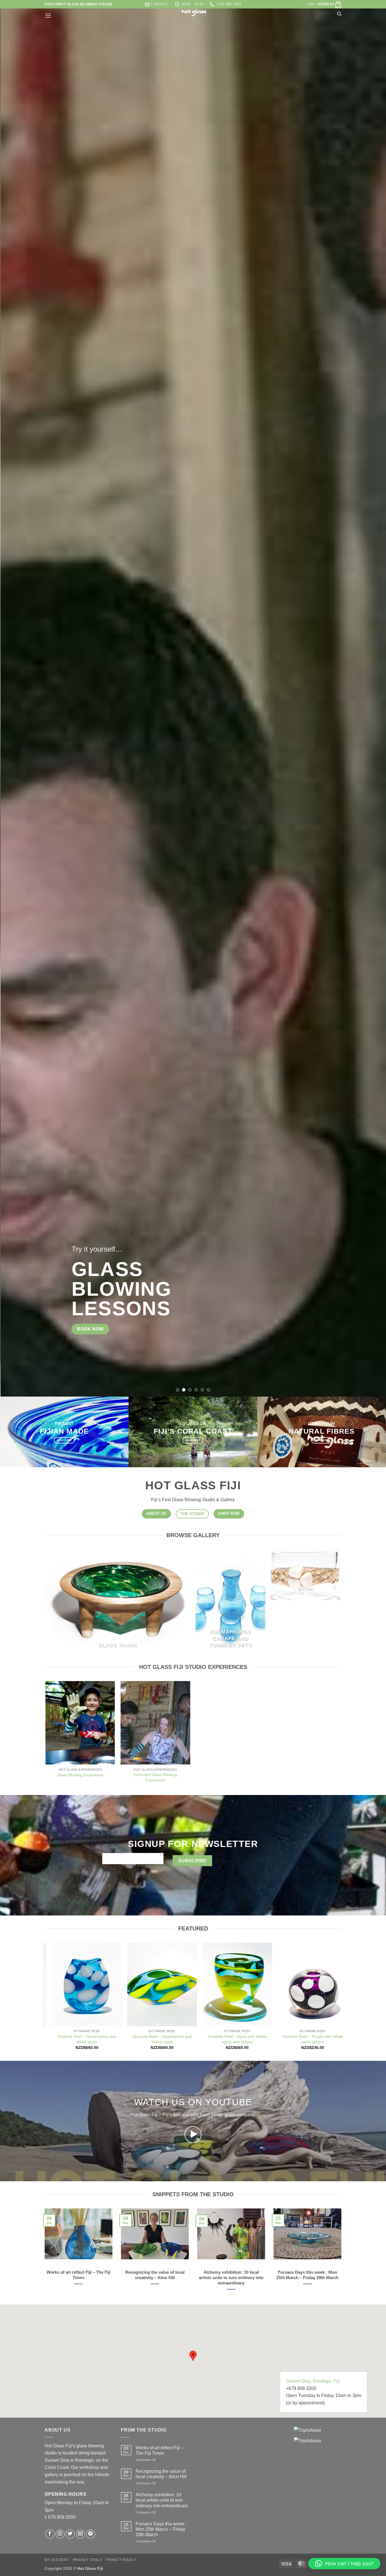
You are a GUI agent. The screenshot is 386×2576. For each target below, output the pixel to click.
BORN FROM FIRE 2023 (223, 1285)
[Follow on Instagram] (60, 2534)
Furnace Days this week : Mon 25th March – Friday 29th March (161, 2529)
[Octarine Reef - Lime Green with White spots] (159, 1984)
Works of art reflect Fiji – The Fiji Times (160, 2450)
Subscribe (192, 1860)
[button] (324, 4)
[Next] (371, 698)
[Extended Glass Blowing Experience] (156, 1723)
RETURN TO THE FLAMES (231, 1299)
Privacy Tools (87, 2560)
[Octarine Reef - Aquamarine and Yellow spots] (309, 1984)
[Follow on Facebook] (50, 2534)
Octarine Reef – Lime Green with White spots (159, 2039)
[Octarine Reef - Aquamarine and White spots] (234, 1984)
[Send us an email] (80, 2534)
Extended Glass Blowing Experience (155, 1777)
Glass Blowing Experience (80, 1775)
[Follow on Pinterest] (91, 2534)
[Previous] (15, 698)
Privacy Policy (121, 2560)
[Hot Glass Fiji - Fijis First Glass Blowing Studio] (193, 13)
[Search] (339, 14)
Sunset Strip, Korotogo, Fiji (313, 2381)
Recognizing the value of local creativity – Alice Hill (161, 2474)
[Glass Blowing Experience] (80, 1723)
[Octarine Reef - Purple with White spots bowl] (84, 1984)
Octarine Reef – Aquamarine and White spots (234, 2039)
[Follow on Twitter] (70, 2534)
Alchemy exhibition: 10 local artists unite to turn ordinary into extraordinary (162, 2500)
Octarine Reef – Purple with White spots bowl (84, 2039)
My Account (57, 2560)
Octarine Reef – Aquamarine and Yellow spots (309, 2039)
